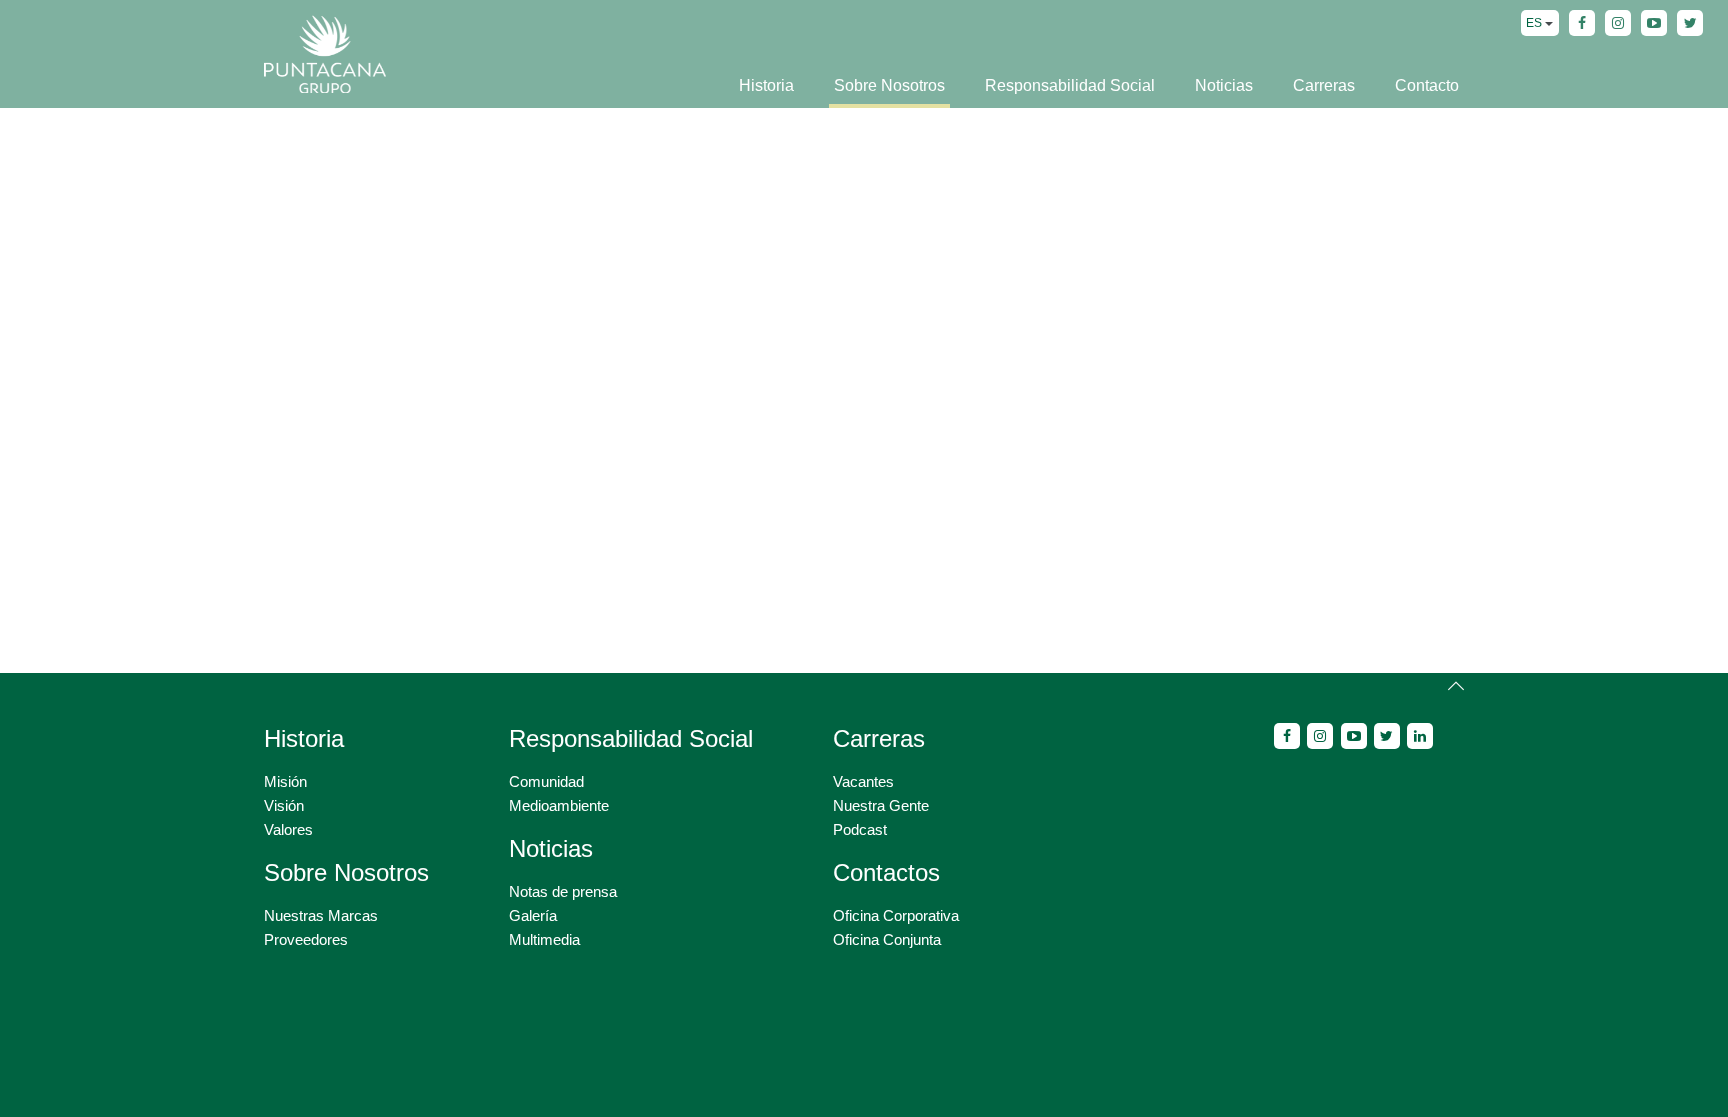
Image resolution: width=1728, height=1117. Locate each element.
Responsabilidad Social (1070, 85)
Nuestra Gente (881, 805)
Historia (766, 85)
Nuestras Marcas (321, 915)
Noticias (1224, 85)
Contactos (886, 872)
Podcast (860, 829)
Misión (285, 781)
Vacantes (863, 781)
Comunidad (546, 781)
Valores (288, 829)
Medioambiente (559, 805)
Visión (284, 805)
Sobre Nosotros (889, 85)
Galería (533, 915)
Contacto (1427, 85)
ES (1535, 23)
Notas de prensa (563, 891)
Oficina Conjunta (887, 939)
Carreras (1324, 85)
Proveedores (306, 939)
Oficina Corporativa (896, 915)
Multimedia (544, 939)
